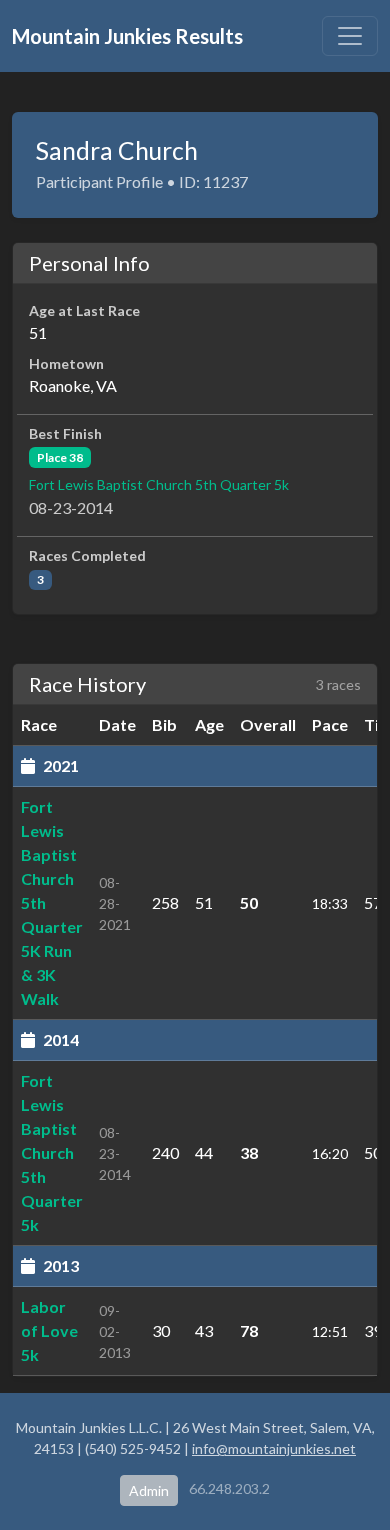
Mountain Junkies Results (127, 36)
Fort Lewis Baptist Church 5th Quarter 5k (159, 484)
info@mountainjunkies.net (274, 1448)
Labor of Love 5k (49, 1330)
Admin (149, 1490)
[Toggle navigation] (350, 36)
